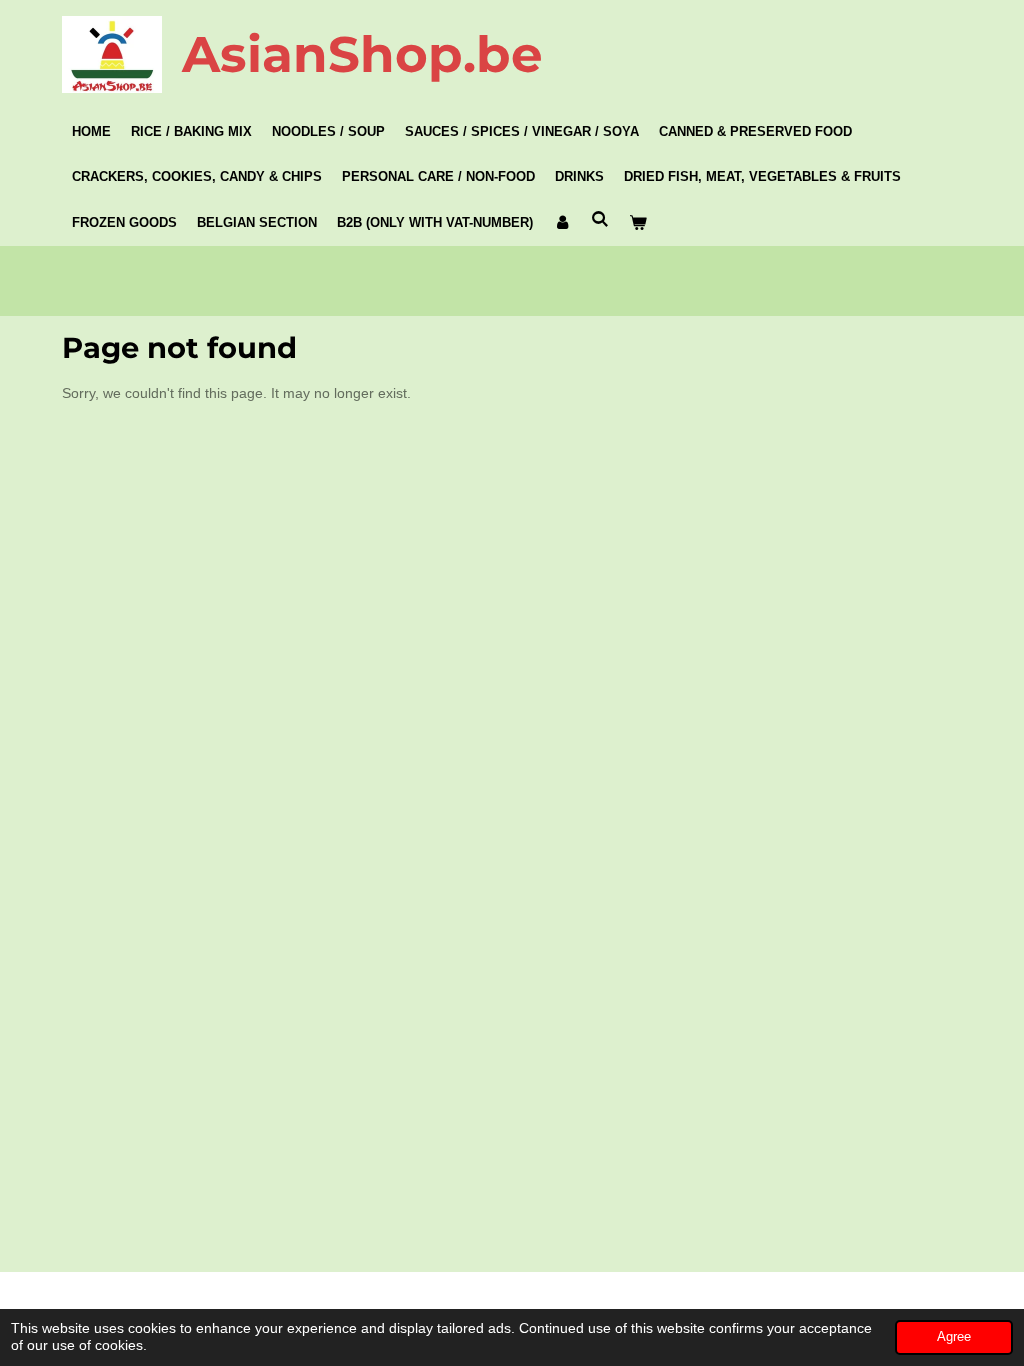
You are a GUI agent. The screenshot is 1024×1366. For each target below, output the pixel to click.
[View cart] (638, 223)
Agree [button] (954, 1337)
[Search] (600, 219)
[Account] (562, 223)
